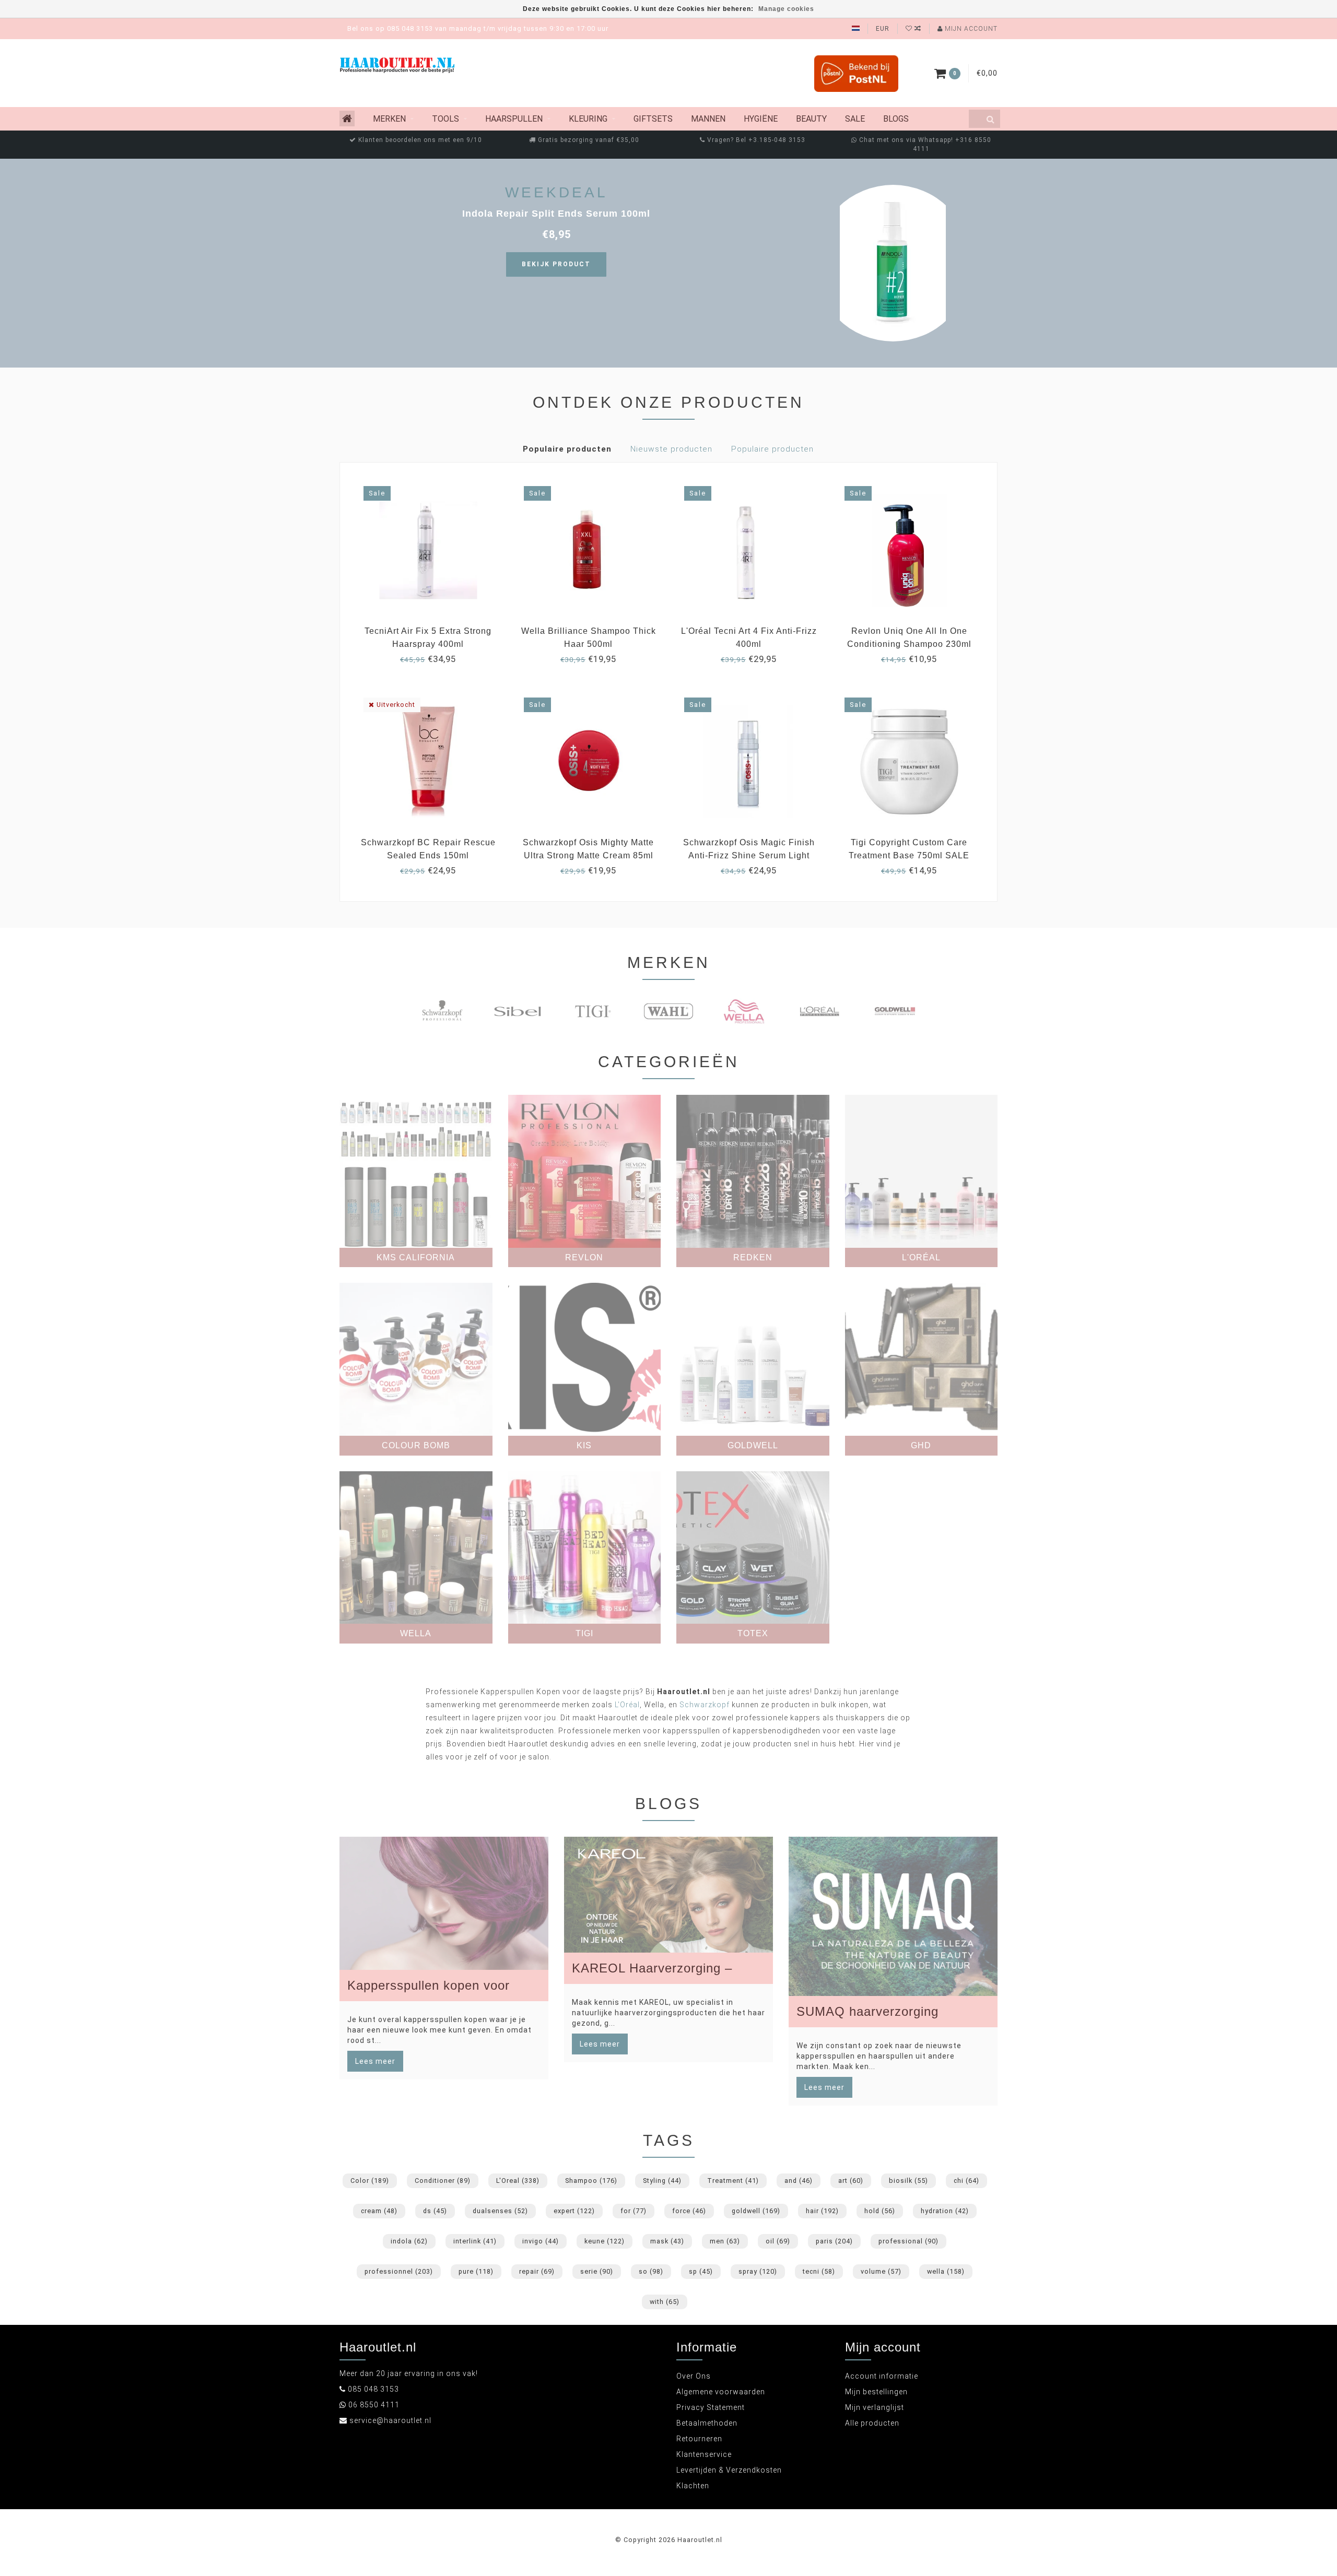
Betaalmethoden (707, 2423)
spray (758, 2271)
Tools (445, 119)
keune (605, 2241)
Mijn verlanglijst (875, 2407)
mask (667, 2241)
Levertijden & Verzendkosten (729, 2470)
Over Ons (694, 2376)
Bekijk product (556, 264)
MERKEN (389, 119)
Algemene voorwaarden (721, 2392)
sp (701, 2271)
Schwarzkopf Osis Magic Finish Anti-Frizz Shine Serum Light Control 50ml (749, 855)
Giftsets (653, 119)
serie (597, 2271)
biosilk (908, 2181)
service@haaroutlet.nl (390, 2420)
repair (537, 2271)
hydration (945, 2211)
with (665, 2302)
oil (778, 2241)
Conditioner (443, 2181)
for (634, 2211)
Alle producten (872, 2423)
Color (370, 2181)
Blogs (896, 119)
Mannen (708, 119)
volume (881, 2271)
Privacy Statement (711, 2407)
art (851, 2181)
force (689, 2211)
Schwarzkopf (705, 1705)
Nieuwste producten (671, 449)
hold (880, 2211)
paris (834, 2241)
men (725, 2241)
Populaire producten (567, 449)
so (651, 2271)
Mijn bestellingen (876, 2392)
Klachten (693, 2486)
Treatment (733, 2181)
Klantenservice (704, 2454)
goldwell (756, 2211)
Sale (855, 119)
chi (966, 2181)
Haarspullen (514, 119)
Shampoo (591, 2181)
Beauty (811, 119)
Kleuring (588, 119)
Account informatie (882, 2376)
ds (435, 2211)
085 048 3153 (373, 2389)
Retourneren (699, 2439)
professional (908, 2241)
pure (476, 2271)
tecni (819, 2271)
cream (379, 2211)
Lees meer (375, 2061)
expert (574, 2211)
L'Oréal (627, 1705)
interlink (475, 2241)
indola (409, 2241)
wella (946, 2271)
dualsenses (500, 2211)
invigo (541, 2241)
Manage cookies (786, 9)
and (799, 2181)
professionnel (399, 2271)
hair (822, 2211)
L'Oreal (518, 2181)
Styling (662, 2181)
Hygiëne (761, 119)
